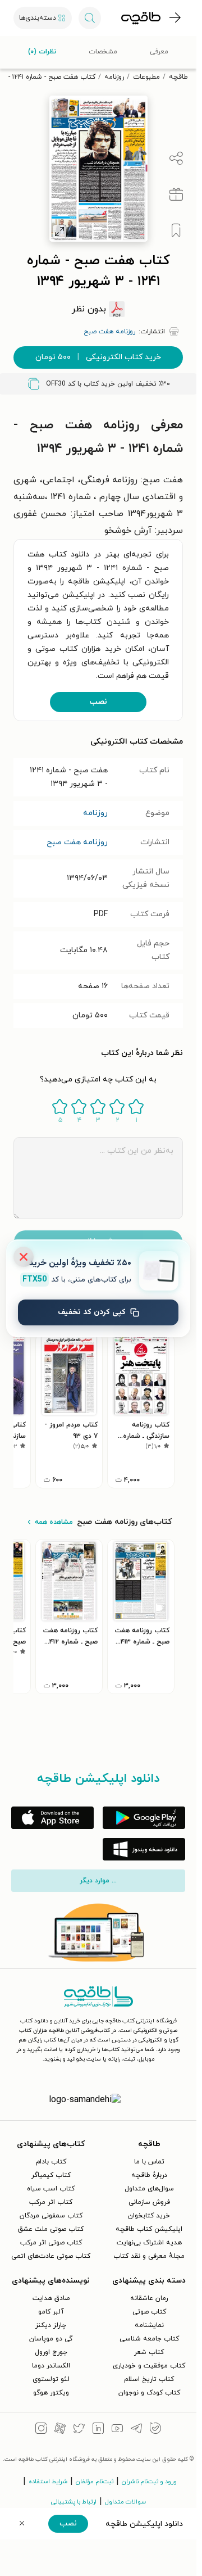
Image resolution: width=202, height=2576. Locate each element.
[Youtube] (117, 2430)
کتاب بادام (51, 2162)
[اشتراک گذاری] (176, 159)
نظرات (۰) (42, 52)
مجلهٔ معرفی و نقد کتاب (149, 2256)
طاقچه (178, 77)
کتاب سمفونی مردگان (51, 2216)
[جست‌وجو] (90, 18)
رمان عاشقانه (149, 2298)
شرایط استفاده (48, 2482)
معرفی (159, 52)
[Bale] (155, 2430)
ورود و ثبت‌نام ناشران (149, 2482)
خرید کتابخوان (149, 2216)
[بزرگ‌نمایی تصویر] (59, 232)
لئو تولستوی (51, 2379)
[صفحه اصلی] (141, 18)
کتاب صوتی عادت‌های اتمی (51, 2256)
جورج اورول (51, 2352)
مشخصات (103, 52)
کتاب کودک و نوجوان (149, 2393)
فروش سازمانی (149, 2202)
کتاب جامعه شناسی (149, 2339)
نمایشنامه (149, 2325)
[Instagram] (41, 2430)
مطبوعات (146, 77)
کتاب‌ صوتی (149, 2312)
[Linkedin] (98, 2430)
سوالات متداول (125, 2502)
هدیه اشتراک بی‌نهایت (149, 2243)
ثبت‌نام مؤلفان (95, 2482)
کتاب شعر (149, 2352)
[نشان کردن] (176, 230)
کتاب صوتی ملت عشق (51, 2229)
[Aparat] (60, 2430)
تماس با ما (149, 2162)
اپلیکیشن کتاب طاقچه (149, 2229)
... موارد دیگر (98, 1881)
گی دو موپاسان (51, 2339)
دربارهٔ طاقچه (149, 2175)
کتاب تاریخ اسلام (149, 2379)
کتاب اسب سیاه (51, 2189)
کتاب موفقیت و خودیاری (149, 2366)
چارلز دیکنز (51, 2325)
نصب (98, 702)
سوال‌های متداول (149, 2189)
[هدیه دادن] (176, 194)
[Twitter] (79, 2430)
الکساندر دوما (51, 2366)
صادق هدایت (51, 2298)
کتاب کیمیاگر (51, 2175)
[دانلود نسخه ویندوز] (144, 1849)
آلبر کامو (51, 2312)
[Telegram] (136, 2430)
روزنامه (114, 77)
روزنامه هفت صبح (77, 842)
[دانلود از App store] (52, 1818)
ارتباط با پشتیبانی (74, 2502)
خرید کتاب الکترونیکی (98, 357)
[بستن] (24, 1257)
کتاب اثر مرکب (51, 2202)
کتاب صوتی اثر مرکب (51, 2243)
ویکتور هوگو (51, 2393)
